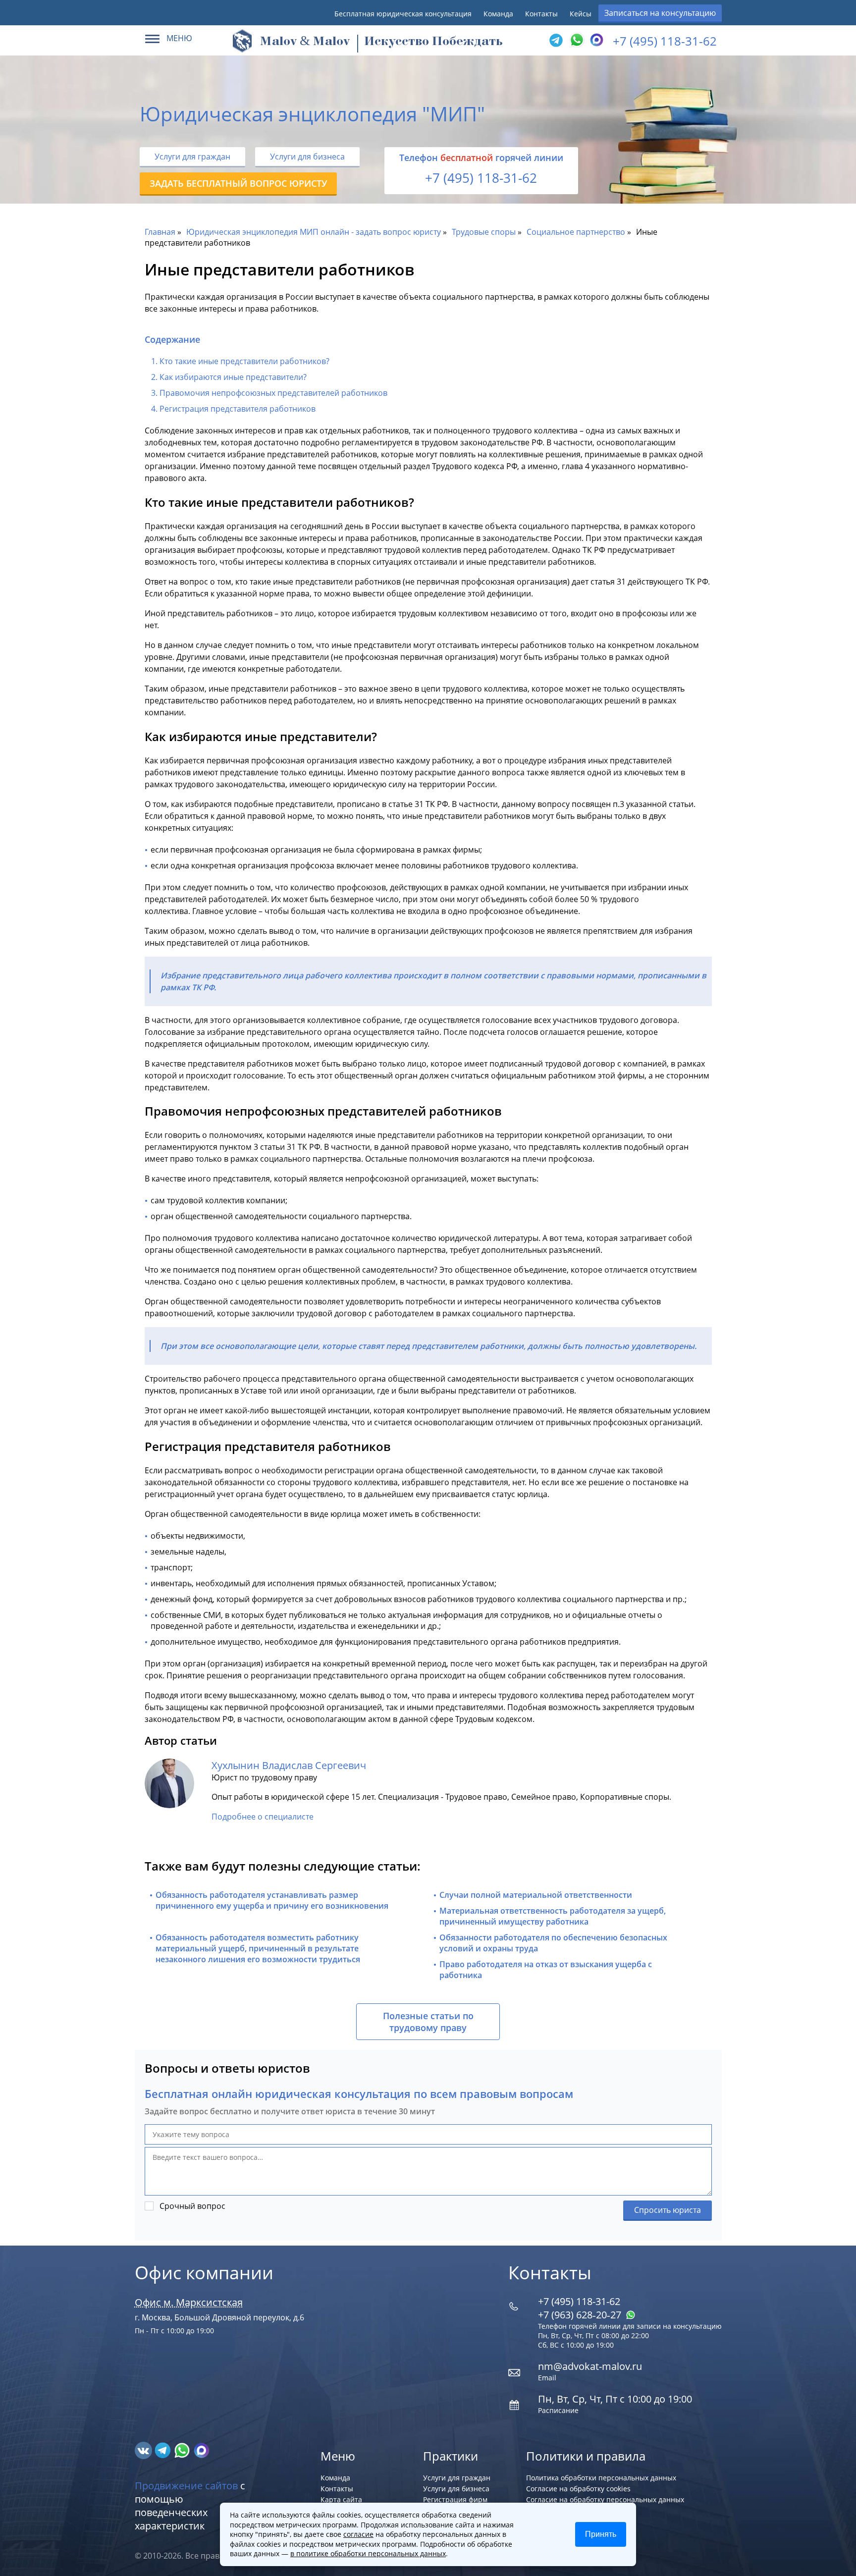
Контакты (541, 14)
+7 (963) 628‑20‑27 (581, 2315)
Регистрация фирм (455, 2499)
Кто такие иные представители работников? (244, 361)
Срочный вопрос (192, 2206)
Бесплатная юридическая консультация (403, 14)
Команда (498, 14)
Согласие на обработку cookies (578, 2489)
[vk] (144, 2450)
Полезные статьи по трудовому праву (428, 2022)
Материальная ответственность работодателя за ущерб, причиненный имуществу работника (553, 1916)
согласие (358, 2534)
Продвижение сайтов (186, 2486)
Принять (601, 2534)
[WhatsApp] (576, 41)
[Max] (595, 41)
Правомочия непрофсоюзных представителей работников (273, 393)
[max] (201, 2450)
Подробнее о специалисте (263, 1817)
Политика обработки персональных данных (601, 2478)
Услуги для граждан (192, 157)
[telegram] (556, 41)
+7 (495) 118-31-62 (665, 41)
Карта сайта (341, 2499)
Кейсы (581, 14)
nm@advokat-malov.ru (590, 2366)
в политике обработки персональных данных (368, 2553)
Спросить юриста (668, 2210)
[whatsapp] (183, 2450)
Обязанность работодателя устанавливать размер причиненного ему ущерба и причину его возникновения (272, 1900)
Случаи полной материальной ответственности (536, 1895)
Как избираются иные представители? (233, 377)
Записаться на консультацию (660, 13)
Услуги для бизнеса (307, 157)
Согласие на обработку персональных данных (605, 2499)
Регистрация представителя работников (238, 409)
